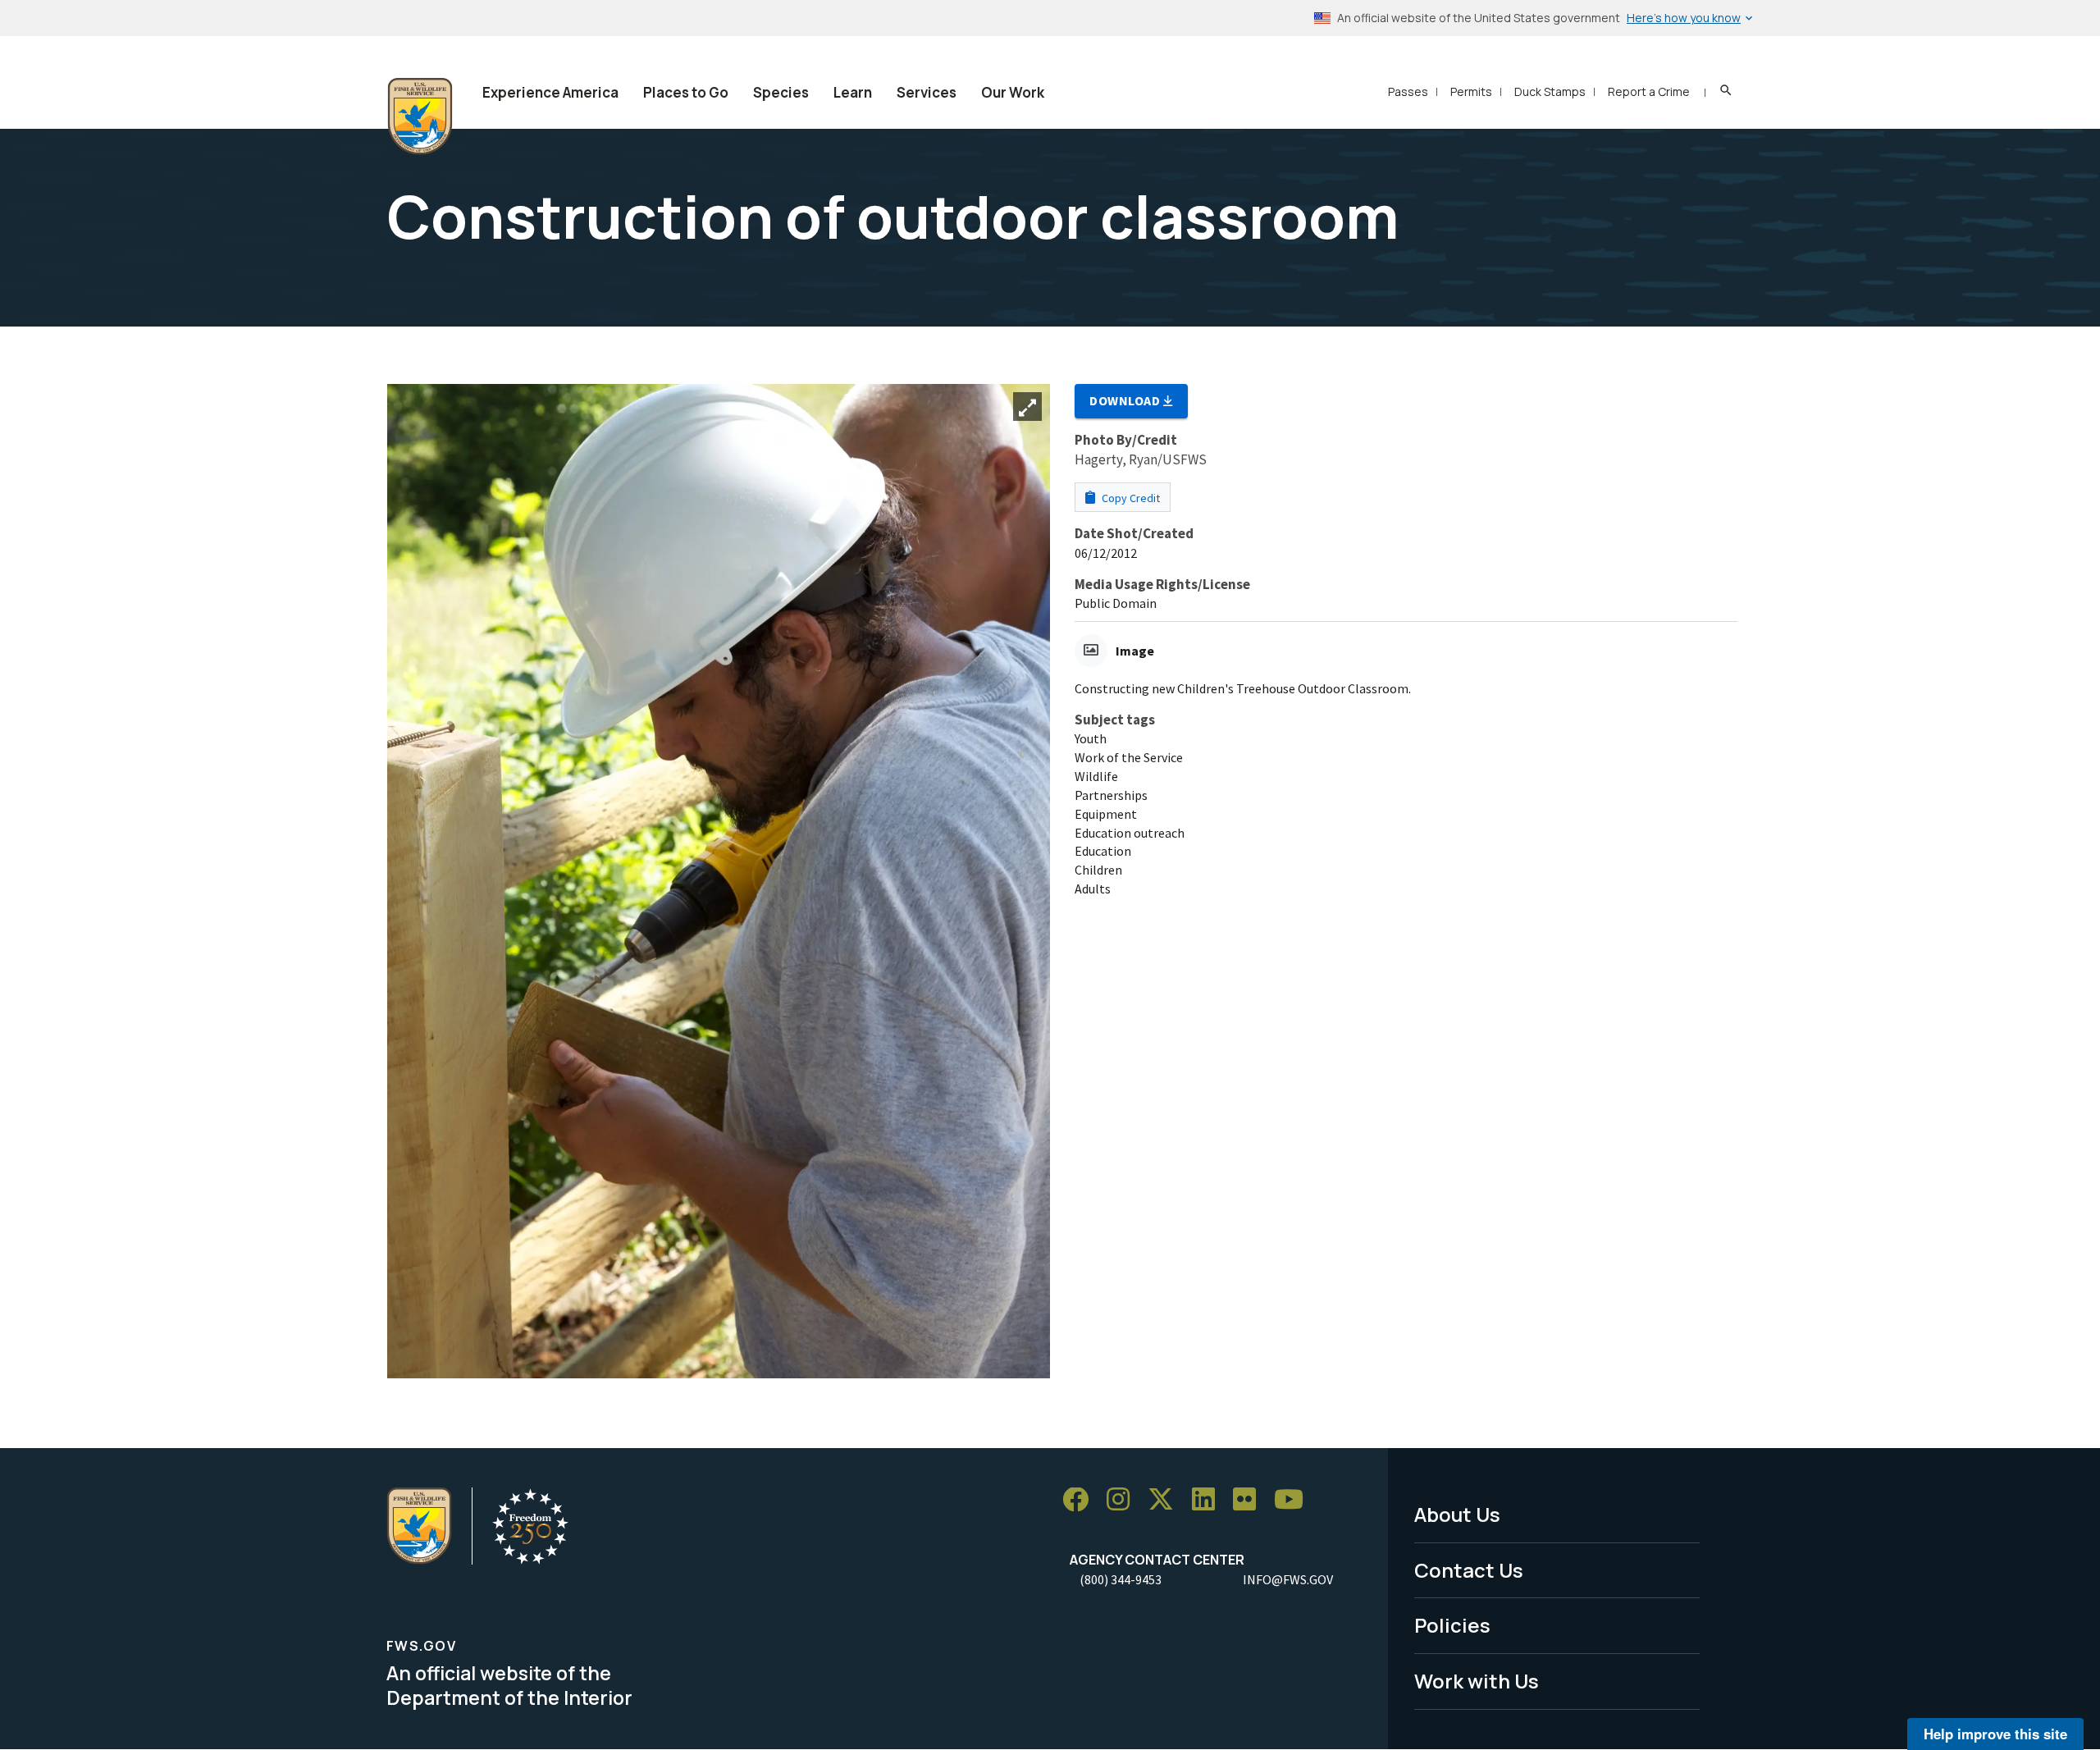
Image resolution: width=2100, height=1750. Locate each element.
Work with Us (1477, 1681)
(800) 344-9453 (1121, 1579)
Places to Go (686, 92)
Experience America (550, 92)
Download (1126, 400)
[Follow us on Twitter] (1166, 1500)
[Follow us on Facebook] (1081, 1500)
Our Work (1013, 92)
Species (781, 92)
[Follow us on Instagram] (1124, 1500)
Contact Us (1469, 1570)
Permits (1471, 91)
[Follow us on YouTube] (1294, 1500)
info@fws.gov (1288, 1579)
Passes (1408, 91)
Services (927, 92)
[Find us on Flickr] (1250, 1500)
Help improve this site (1995, 1734)
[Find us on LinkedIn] (1209, 1500)
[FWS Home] (420, 117)
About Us (1457, 1514)
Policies (1452, 1625)
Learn (853, 92)
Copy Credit (1130, 498)
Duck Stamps (1550, 91)
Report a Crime (1649, 91)
